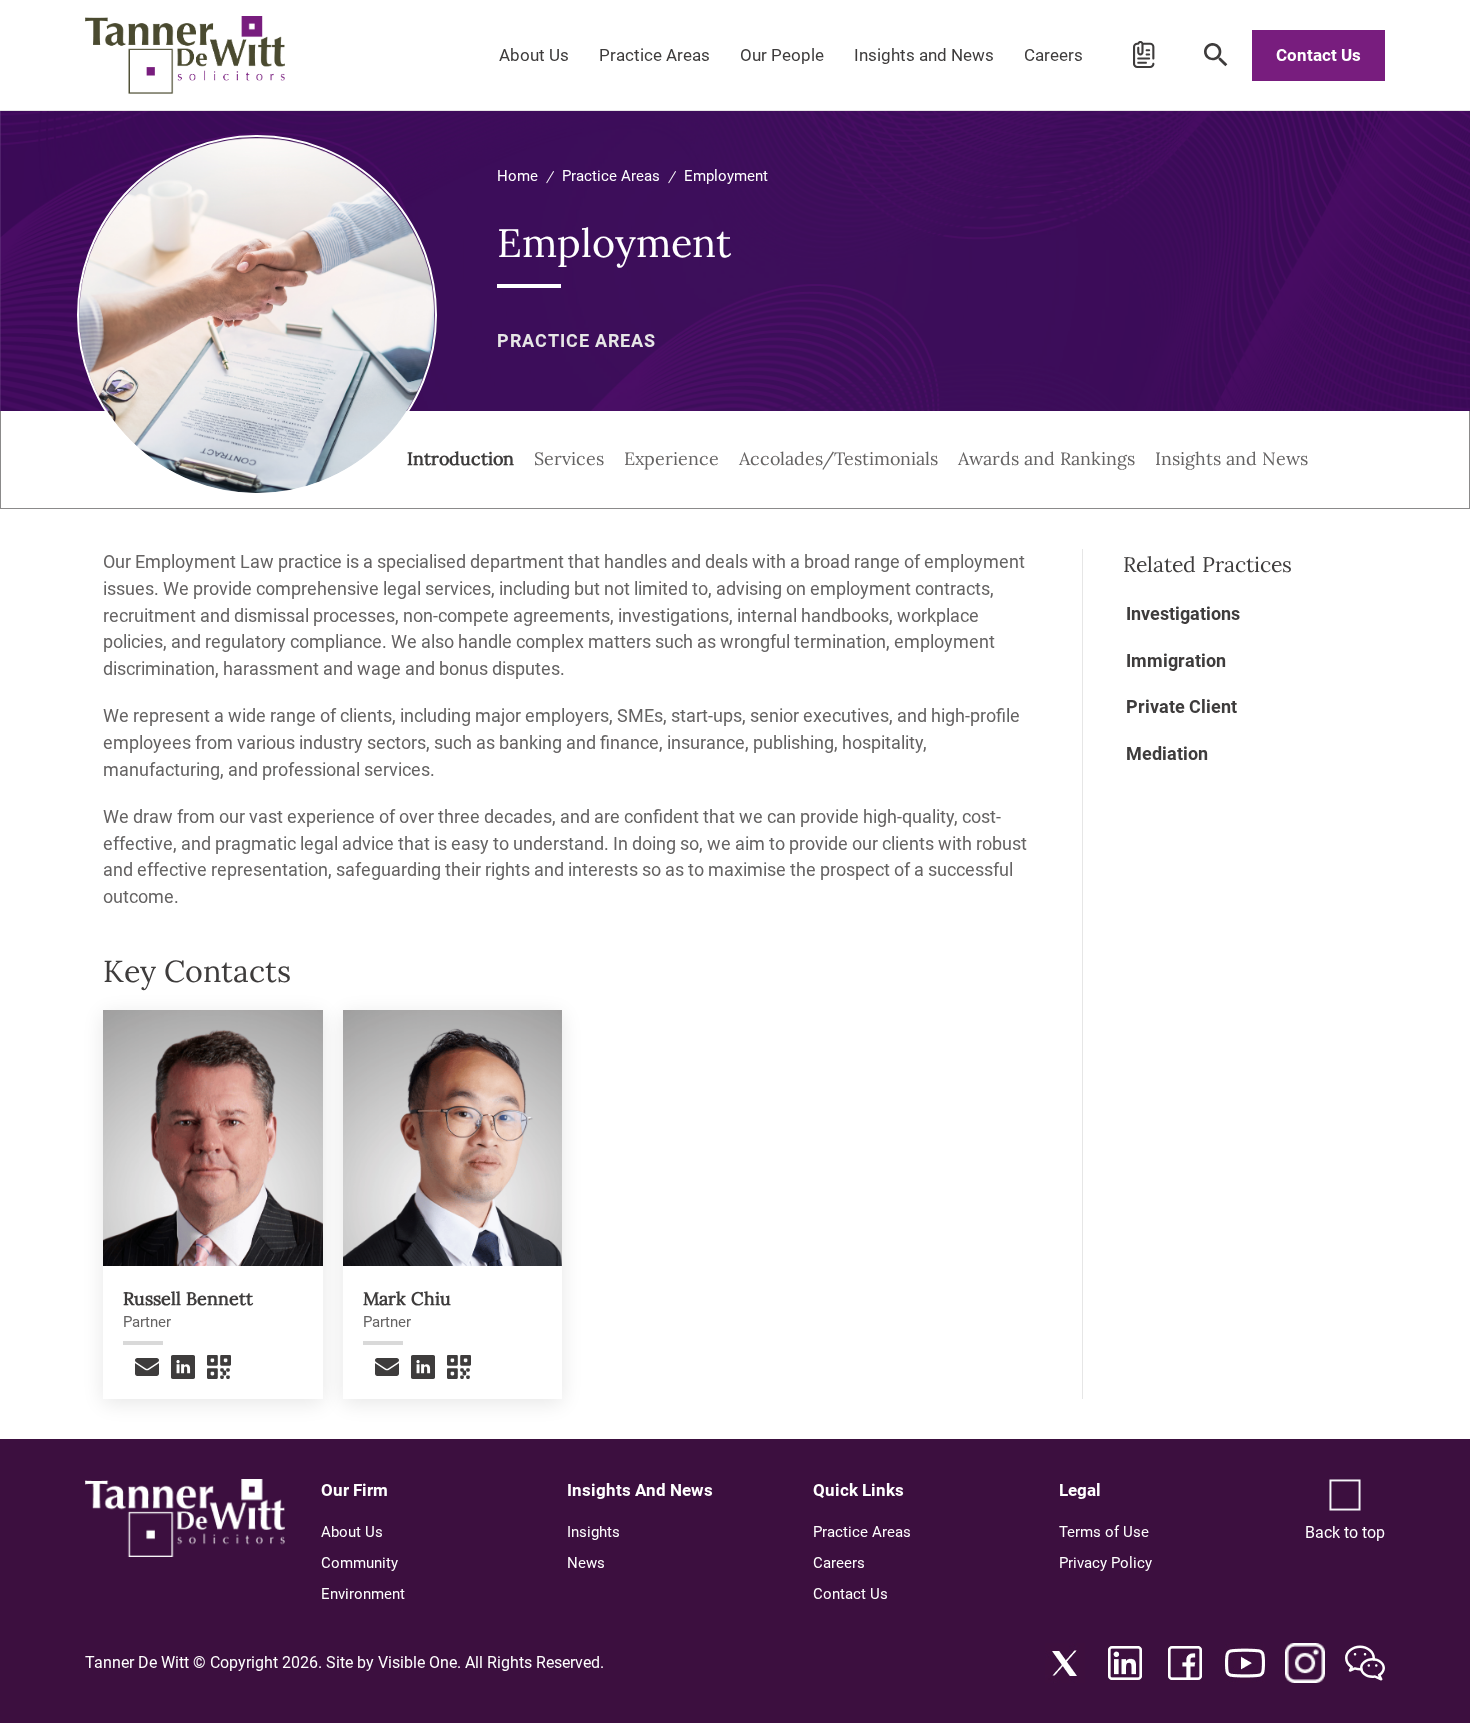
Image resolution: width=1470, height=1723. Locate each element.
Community (359, 1563)
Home (517, 176)
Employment (726, 176)
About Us (534, 55)
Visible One (417, 1662)
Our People (782, 55)
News (586, 1563)
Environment (363, 1594)
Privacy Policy (1105, 1563)
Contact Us (1318, 55)
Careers (1053, 55)
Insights (593, 1532)
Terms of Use (1104, 1532)
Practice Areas (654, 55)
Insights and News (924, 55)
